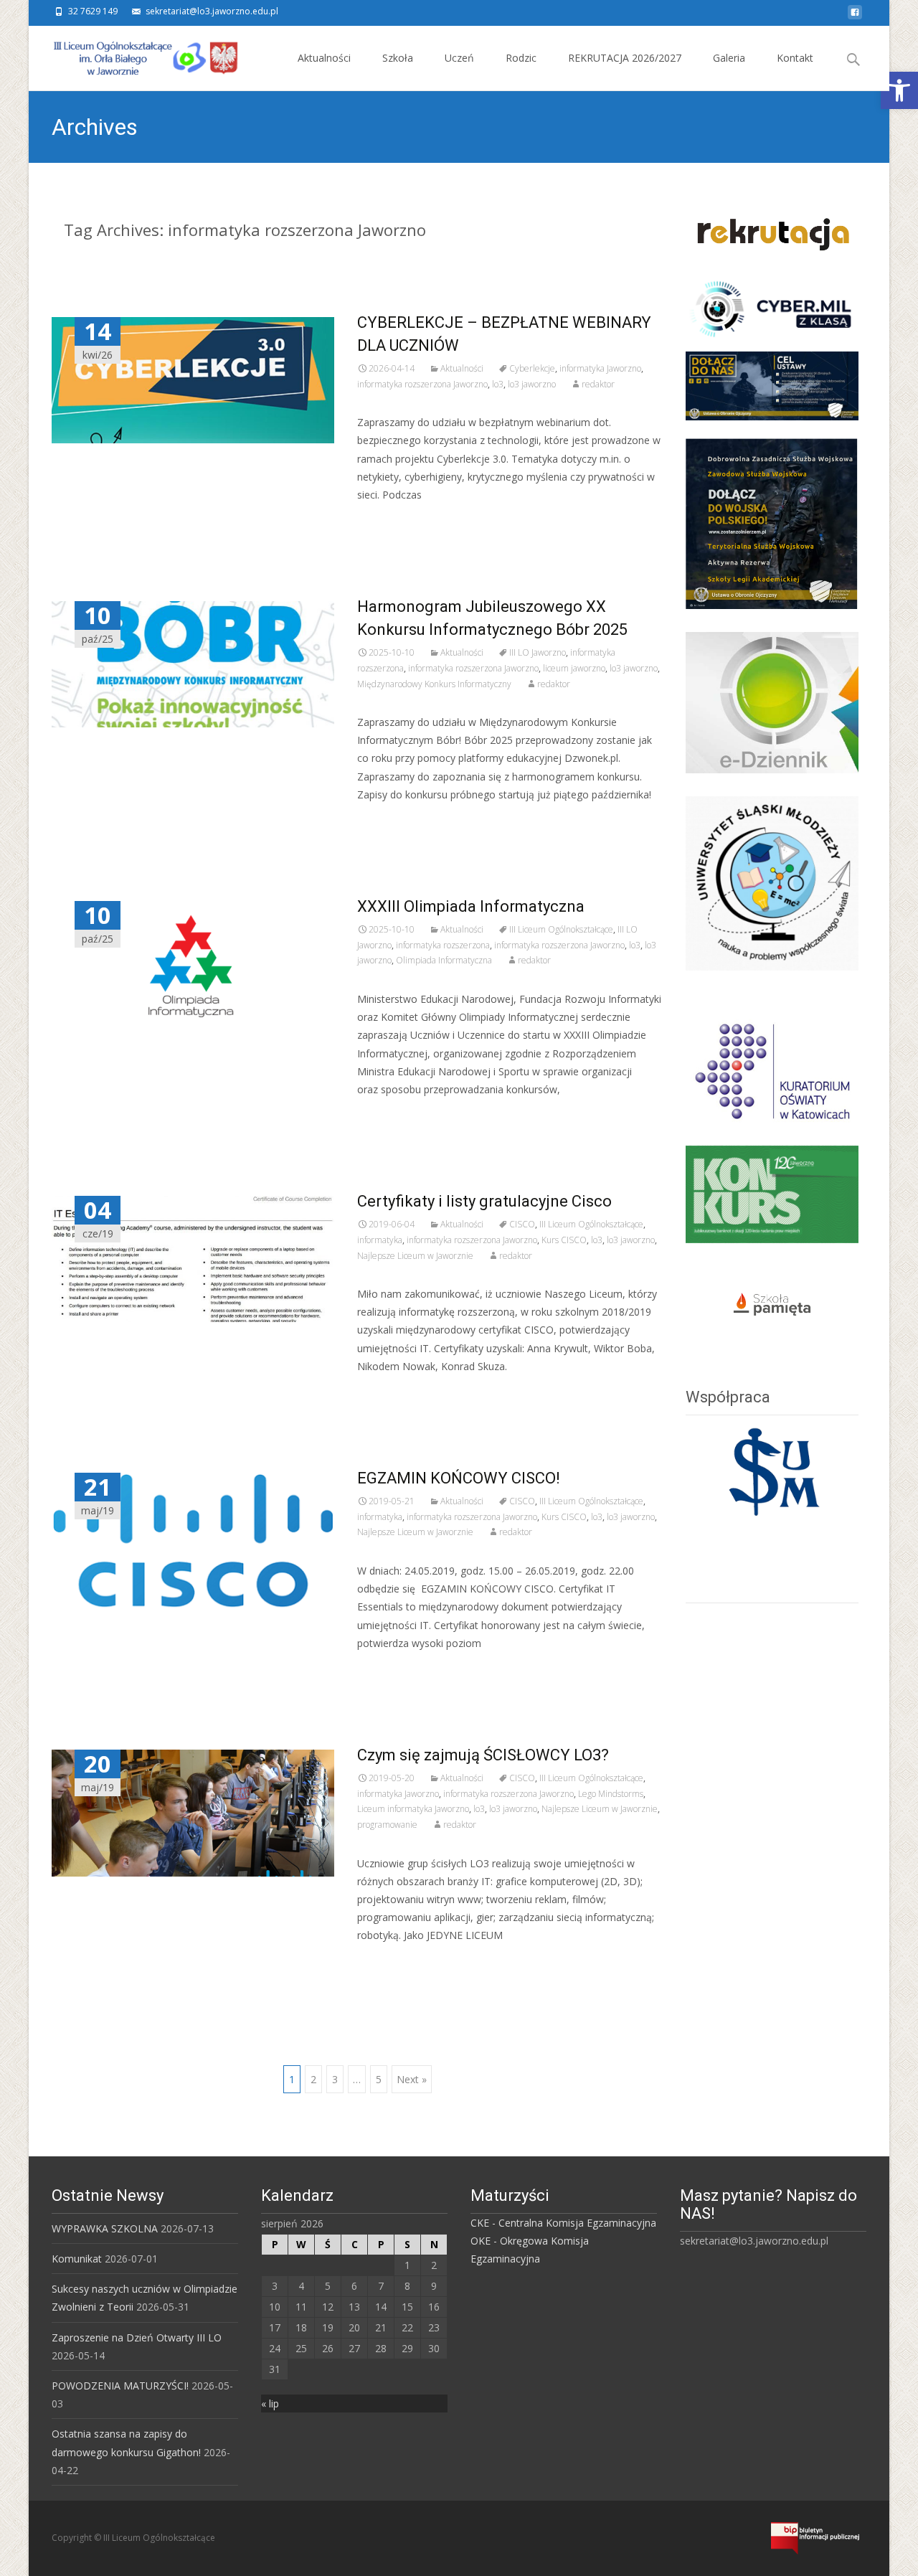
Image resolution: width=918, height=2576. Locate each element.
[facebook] (855, 16)
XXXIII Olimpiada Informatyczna (471, 906)
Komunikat (77, 2259)
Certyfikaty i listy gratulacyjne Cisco (484, 1201)
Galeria (729, 58)
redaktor (598, 384)
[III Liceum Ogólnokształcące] (135, 55)
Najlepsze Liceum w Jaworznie (415, 1256)
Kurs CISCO (564, 1240)
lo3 (498, 384)
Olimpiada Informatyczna (444, 960)
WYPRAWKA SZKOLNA (105, 2228)
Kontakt (795, 58)
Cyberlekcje (532, 368)
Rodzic (521, 58)
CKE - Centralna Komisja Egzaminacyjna (563, 2223)
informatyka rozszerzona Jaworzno (422, 384)
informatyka (380, 1240)
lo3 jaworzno (532, 384)
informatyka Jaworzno (600, 368)
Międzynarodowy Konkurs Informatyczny (434, 684)
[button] (899, 90)
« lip (270, 2403)
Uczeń (459, 58)
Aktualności (324, 58)
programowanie (387, 1825)
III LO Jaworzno (538, 652)
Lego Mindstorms (611, 1794)
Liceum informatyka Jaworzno (413, 1809)
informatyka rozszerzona (443, 945)
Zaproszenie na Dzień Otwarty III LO (137, 2337)
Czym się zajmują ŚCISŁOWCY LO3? (483, 1755)
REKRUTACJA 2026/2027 (625, 58)
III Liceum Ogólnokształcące (561, 929)
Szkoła (398, 58)
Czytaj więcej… (395, 521)
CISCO (522, 1224)
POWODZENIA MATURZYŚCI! (120, 2386)
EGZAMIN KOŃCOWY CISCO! (459, 1478)
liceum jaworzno (574, 668)
